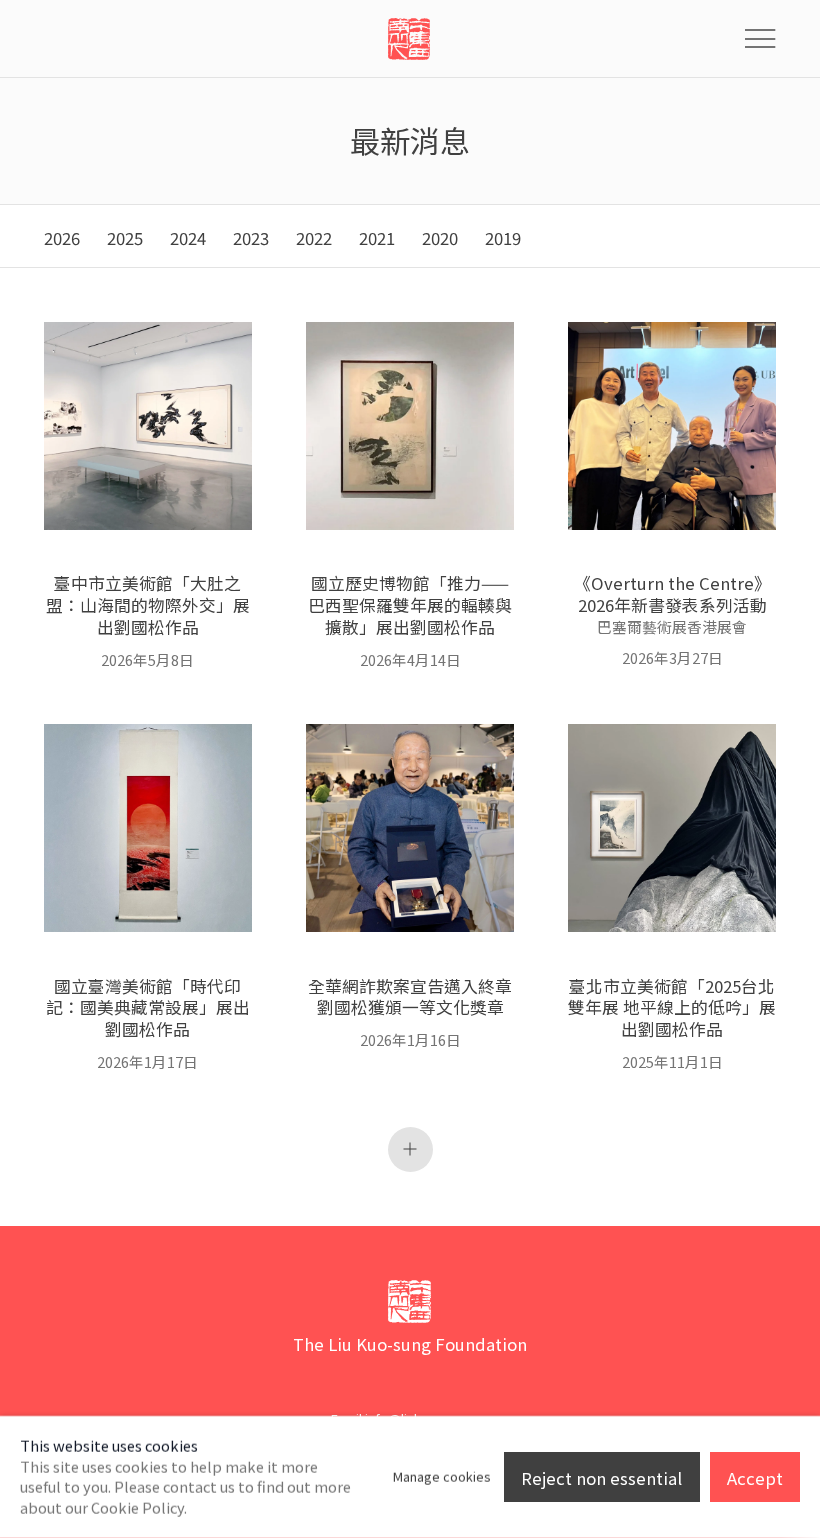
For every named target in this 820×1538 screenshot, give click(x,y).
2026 (62, 238)
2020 (440, 238)
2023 (251, 238)
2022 (314, 238)
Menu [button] (760, 40)
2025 (125, 238)
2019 (503, 238)
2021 (377, 238)
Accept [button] (755, 1478)
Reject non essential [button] (601, 1478)
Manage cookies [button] (442, 1477)
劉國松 (410, 40)
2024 (188, 238)
